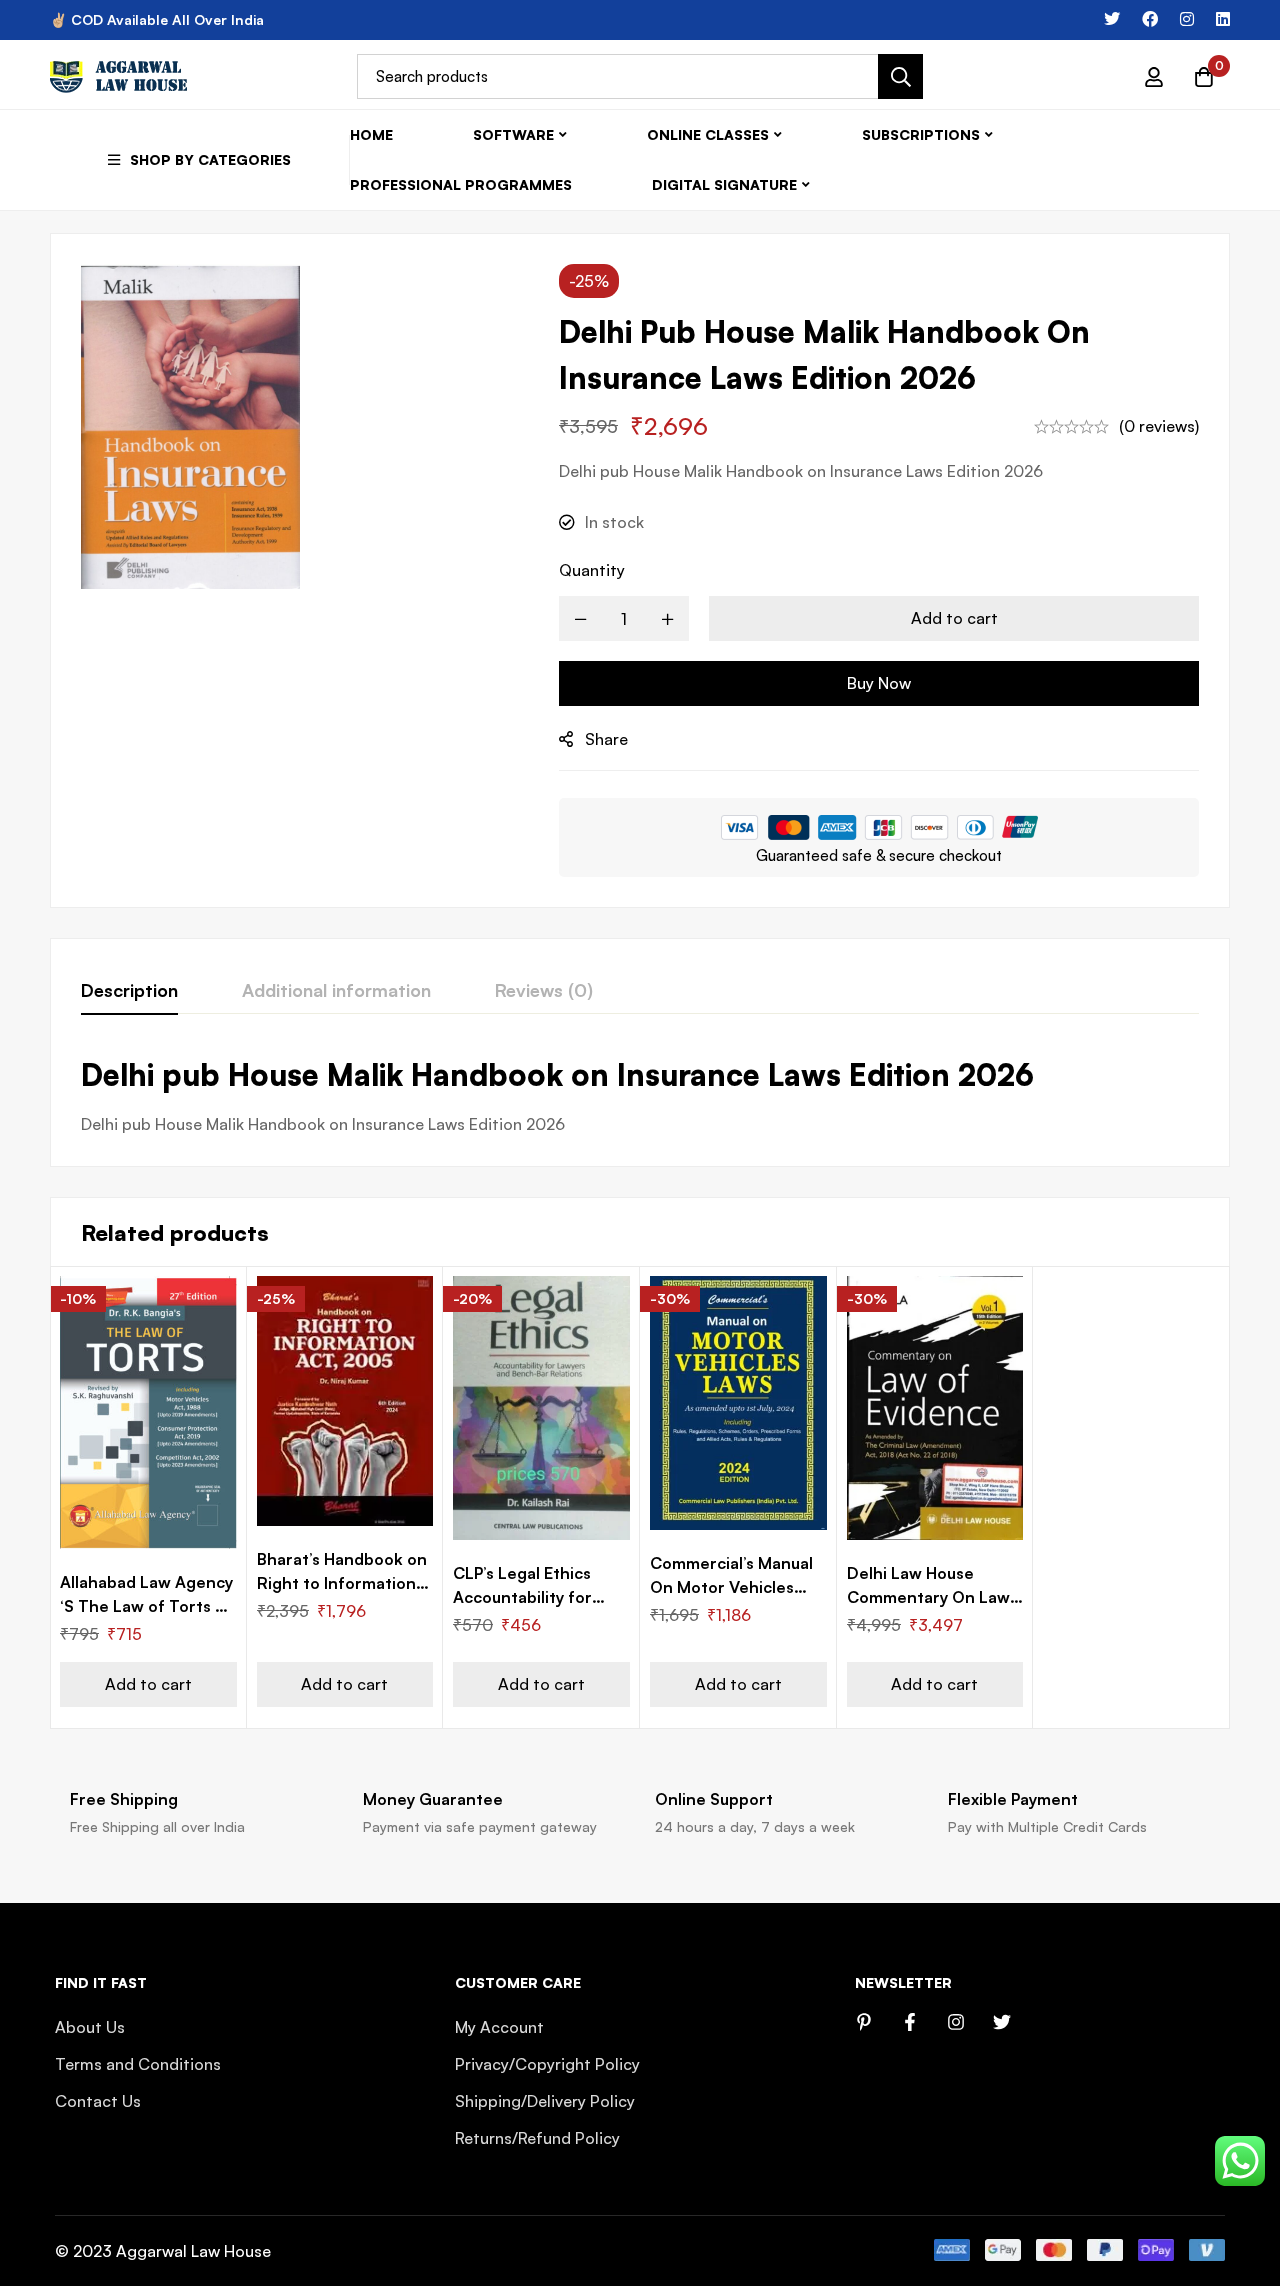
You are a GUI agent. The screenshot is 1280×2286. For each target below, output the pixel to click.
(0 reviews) (1159, 426)
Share (606, 739)
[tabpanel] (640, 1095)
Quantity (592, 570)
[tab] (129, 991)
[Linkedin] (1223, 19)
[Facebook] (1150, 19)
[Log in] (1154, 77)
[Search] (900, 76)
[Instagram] (1187, 19)
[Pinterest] (864, 2022)
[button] (148, 1684)
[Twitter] (1112, 19)
